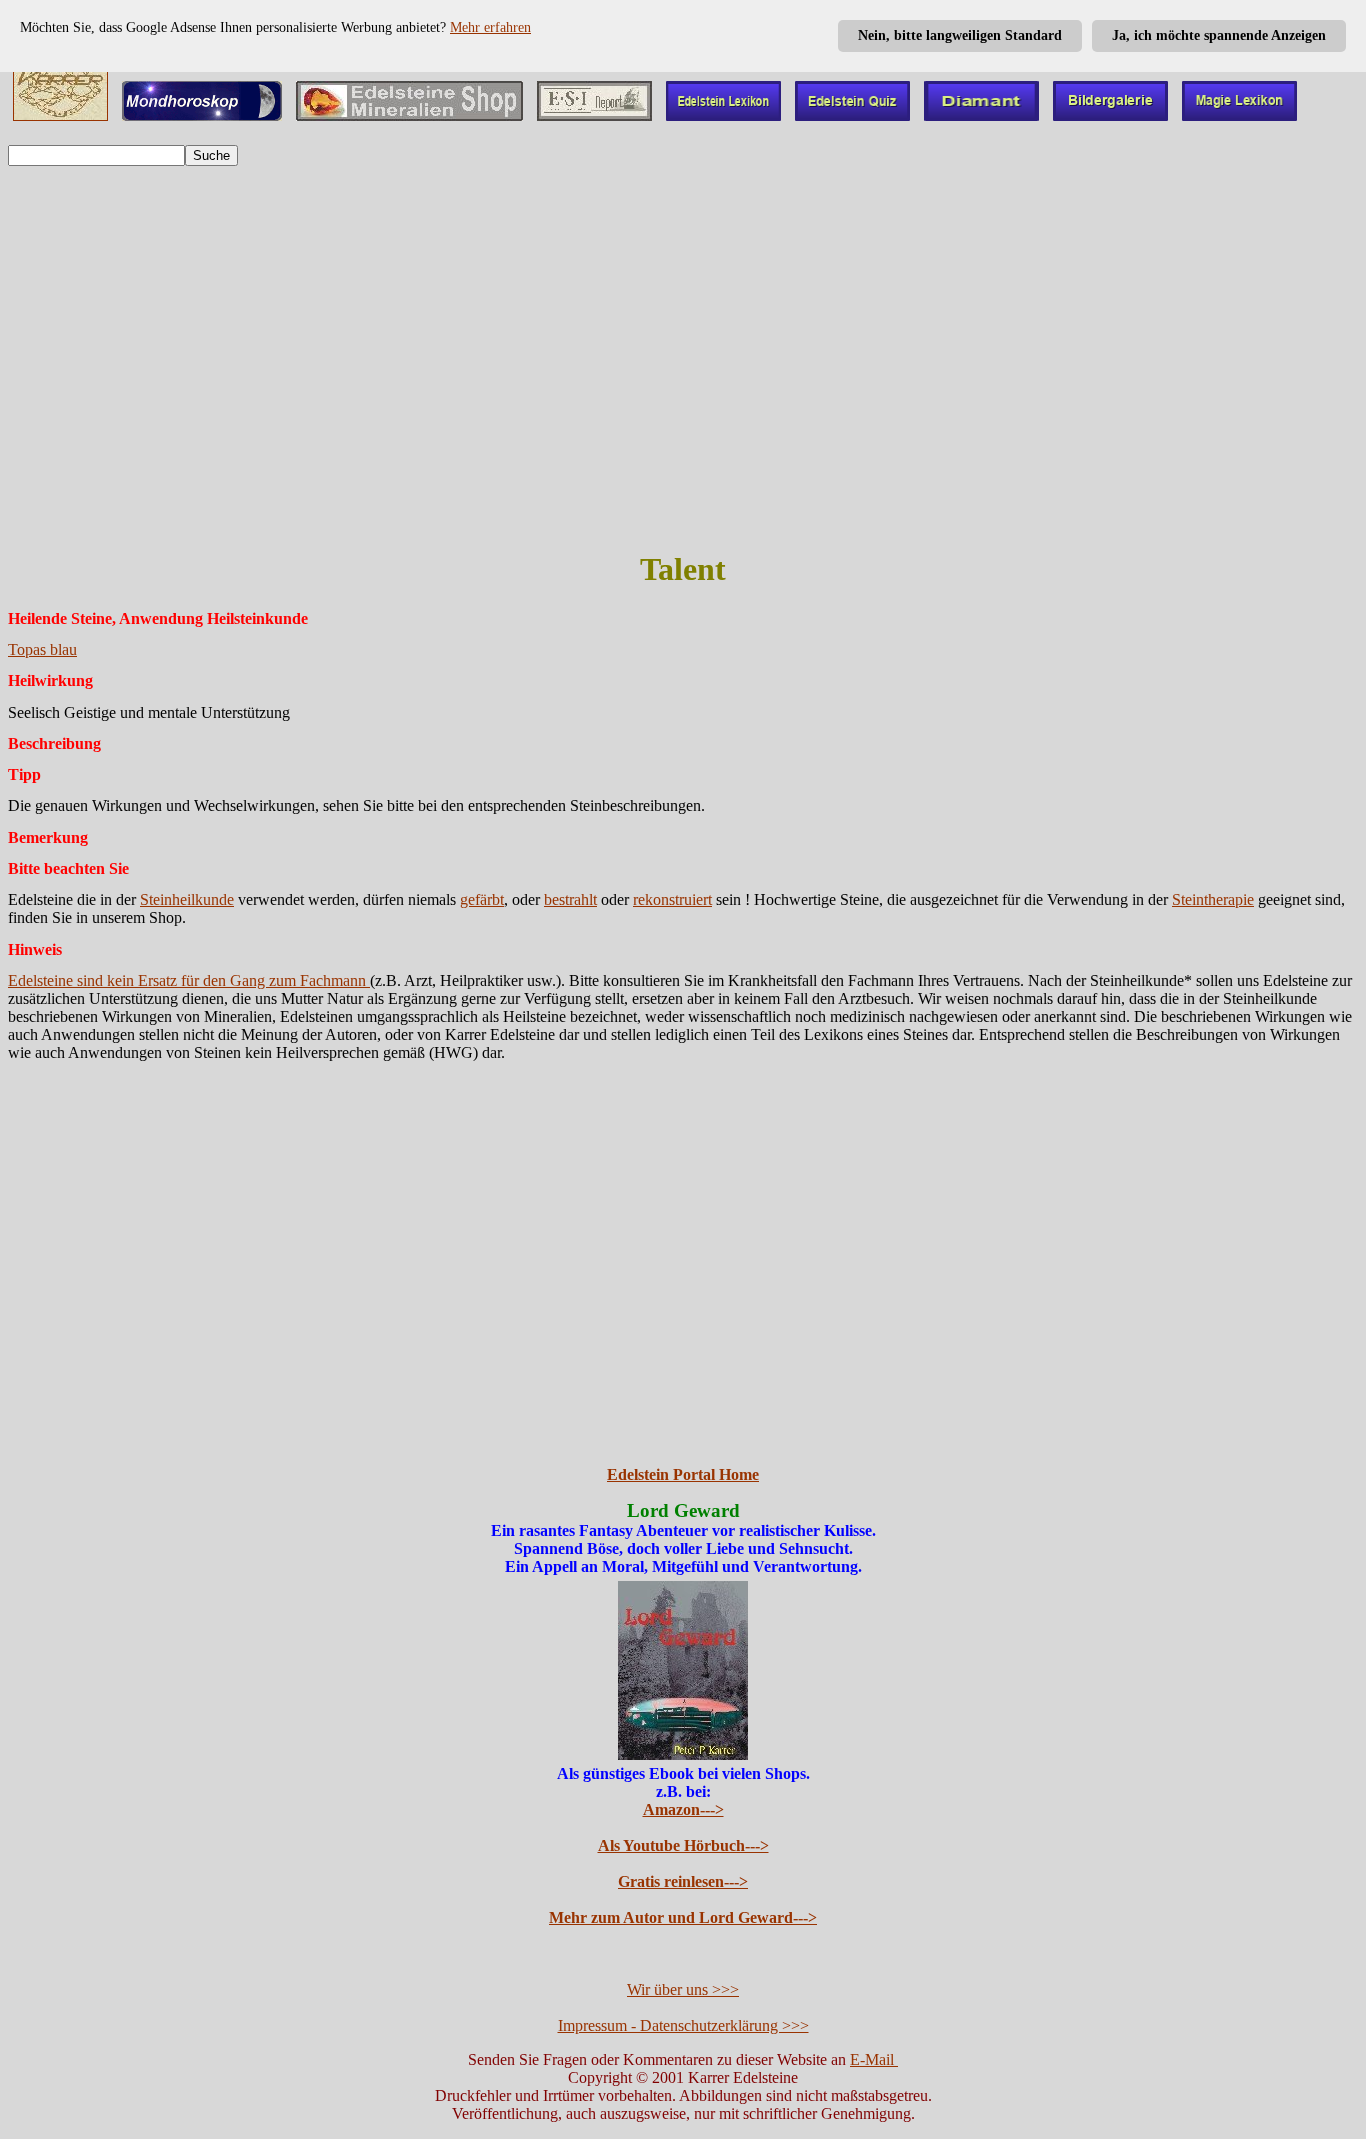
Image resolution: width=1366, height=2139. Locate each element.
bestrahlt (570, 899)
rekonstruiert (672, 899)
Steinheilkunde (187, 899)
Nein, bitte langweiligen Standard (960, 35)
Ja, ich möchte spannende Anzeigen (1219, 35)
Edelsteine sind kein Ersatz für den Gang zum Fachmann (189, 980)
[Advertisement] (683, 322)
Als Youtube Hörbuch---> (683, 1845)
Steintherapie (1213, 899)
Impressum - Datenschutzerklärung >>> (683, 2025)
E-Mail (874, 2059)
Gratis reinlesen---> (683, 1881)
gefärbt (482, 899)
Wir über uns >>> (683, 1989)
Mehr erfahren (490, 27)
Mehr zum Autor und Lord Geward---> (683, 1917)
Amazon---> (683, 1809)
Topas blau (42, 649)
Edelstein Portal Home (683, 1474)
